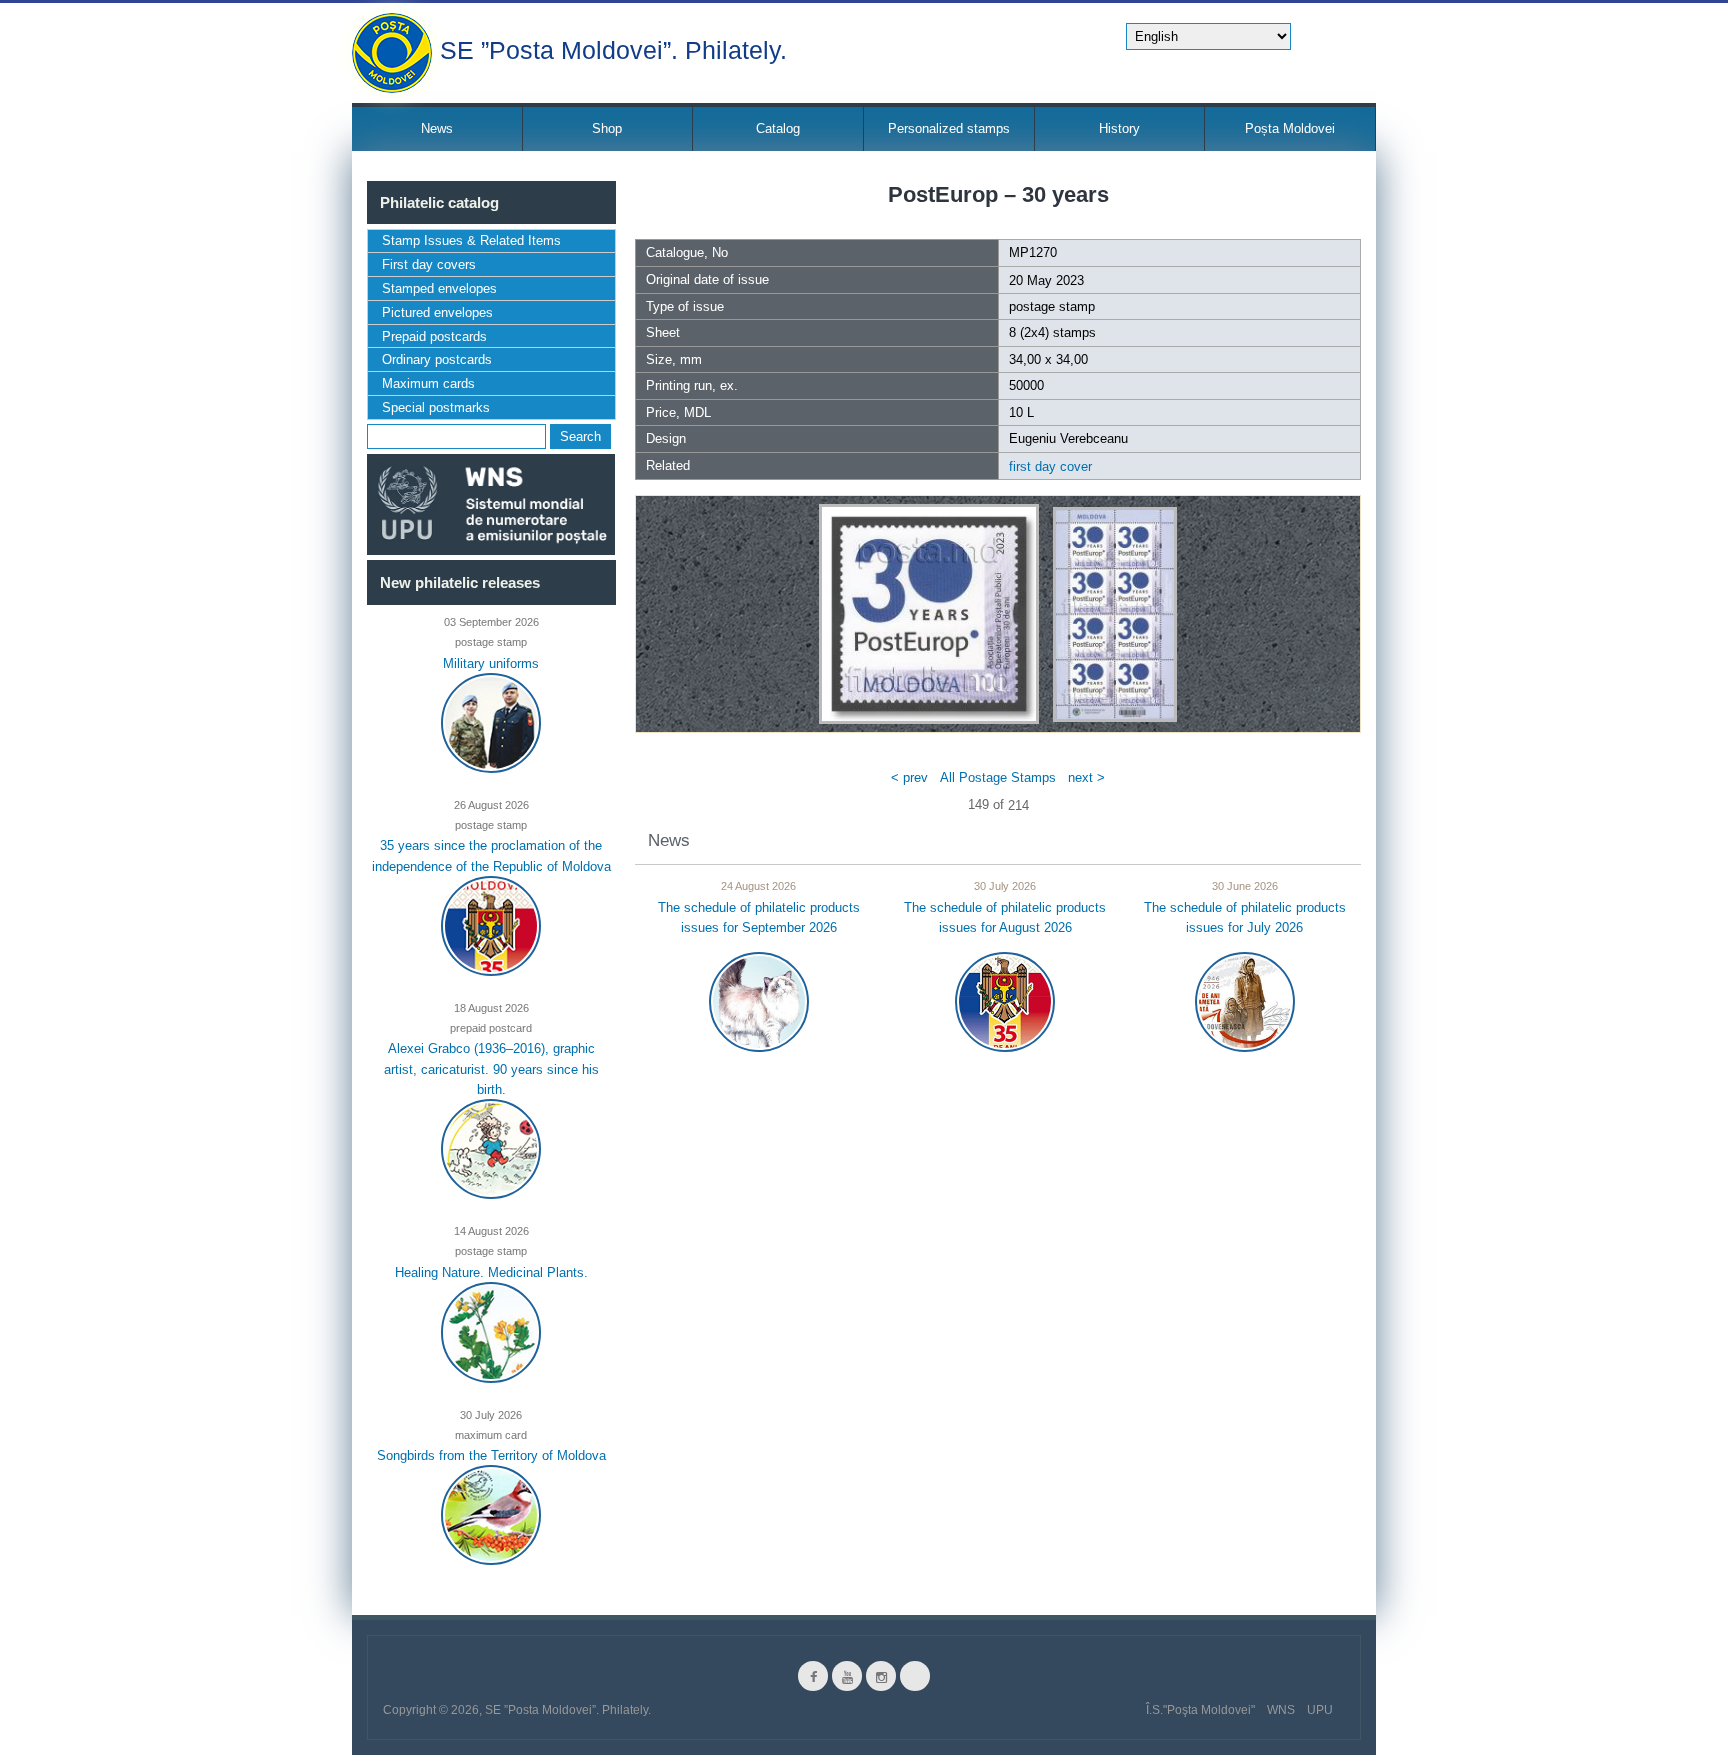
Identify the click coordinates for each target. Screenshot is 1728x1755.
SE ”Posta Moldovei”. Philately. (613, 48)
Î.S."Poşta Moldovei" (1200, 1710)
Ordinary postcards (437, 359)
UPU (1320, 1710)
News (437, 128)
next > (1086, 777)
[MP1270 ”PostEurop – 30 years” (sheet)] (1115, 613)
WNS (1281, 1710)
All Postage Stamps (998, 777)
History (1119, 128)
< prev (909, 777)
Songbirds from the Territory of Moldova (491, 1455)
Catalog (778, 128)
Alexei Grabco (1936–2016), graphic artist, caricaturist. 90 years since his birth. (491, 1069)
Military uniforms (491, 662)
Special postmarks (436, 407)
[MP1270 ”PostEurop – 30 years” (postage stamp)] (929, 613)
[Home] (392, 53)
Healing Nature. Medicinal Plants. (491, 1271)
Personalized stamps (949, 128)
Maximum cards (428, 383)
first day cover (1050, 466)
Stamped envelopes (439, 288)
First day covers (429, 264)
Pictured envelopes (437, 312)
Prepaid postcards (434, 336)
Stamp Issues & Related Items (471, 240)
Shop (607, 128)
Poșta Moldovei (1290, 128)
